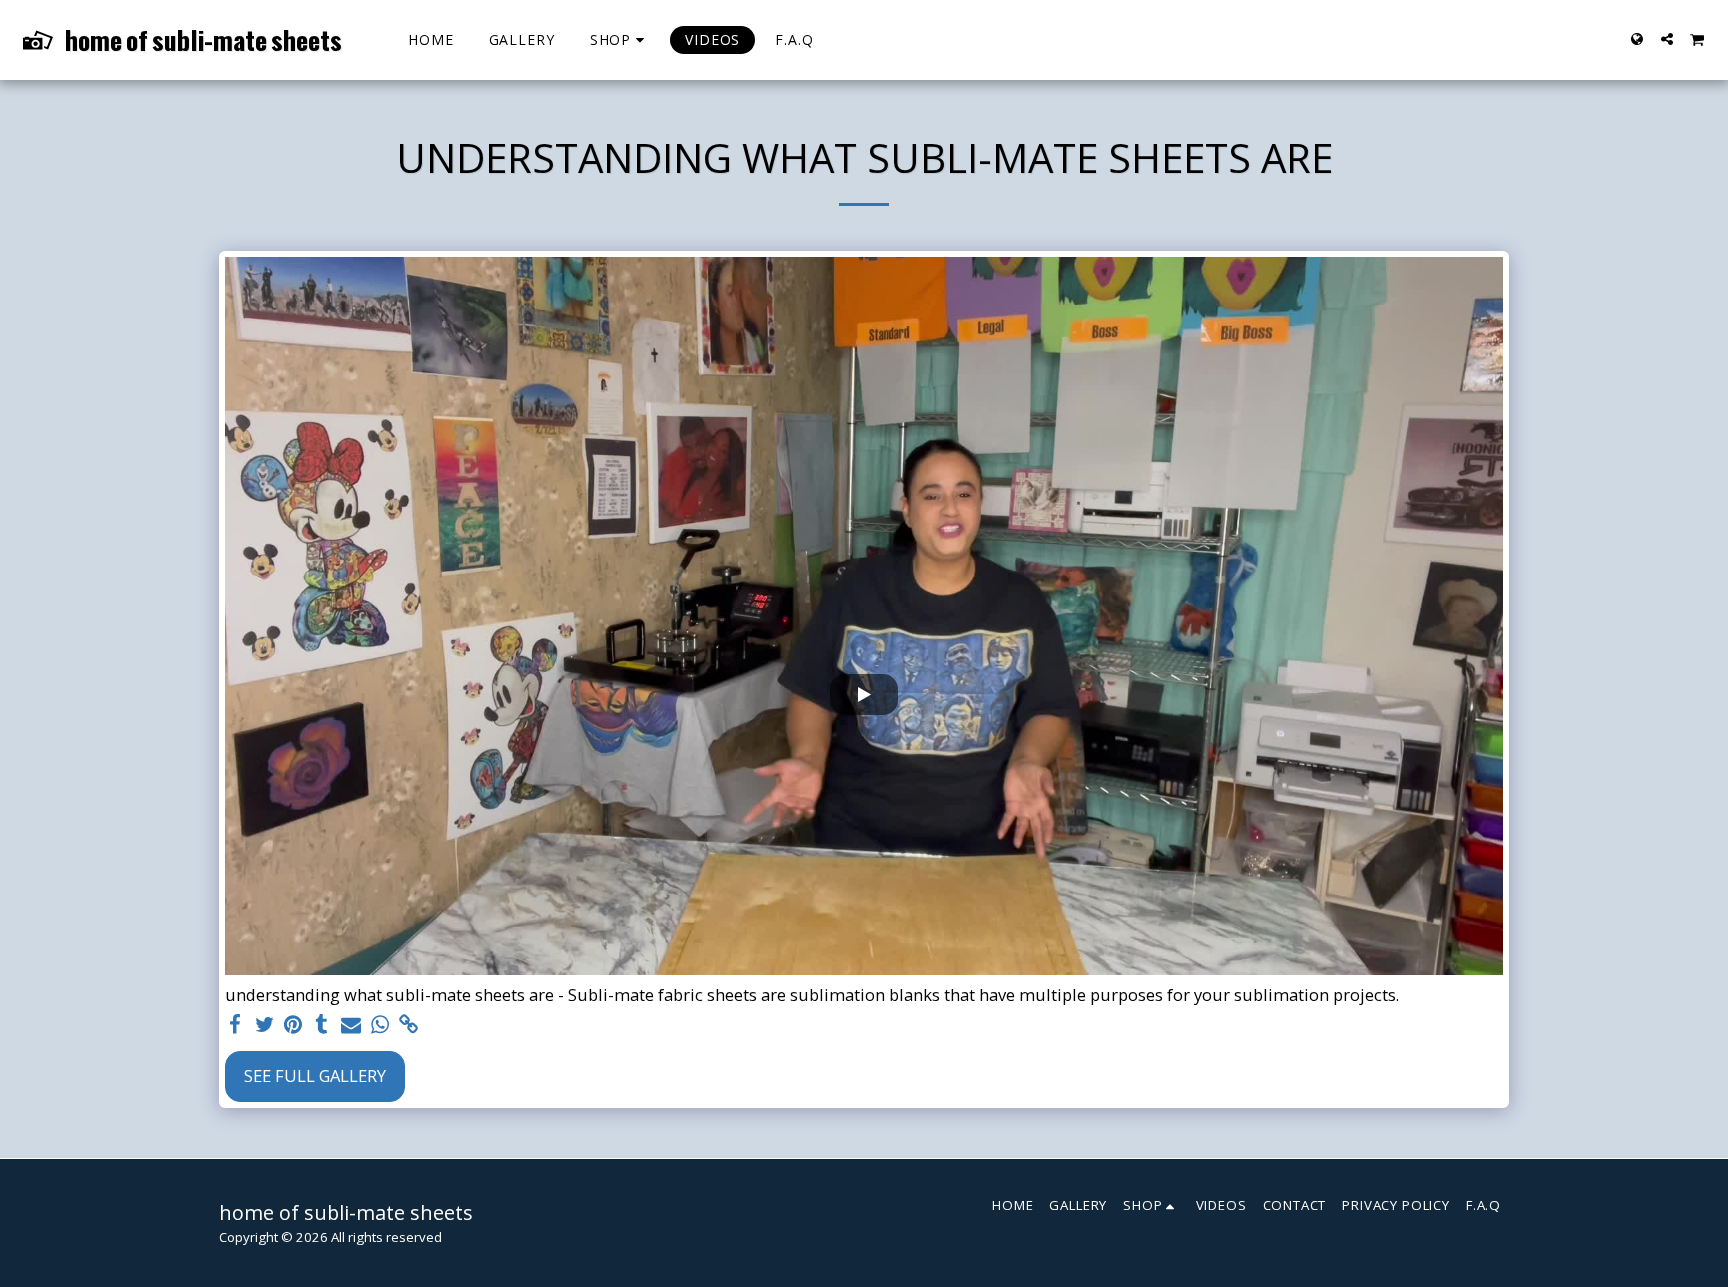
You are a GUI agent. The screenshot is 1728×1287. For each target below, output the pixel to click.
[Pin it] (293, 1025)
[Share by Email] (351, 1025)
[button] (1667, 39)
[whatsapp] (379, 1025)
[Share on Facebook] (235, 1025)
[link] (408, 1025)
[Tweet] (264, 1025)
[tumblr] (322, 1025)
